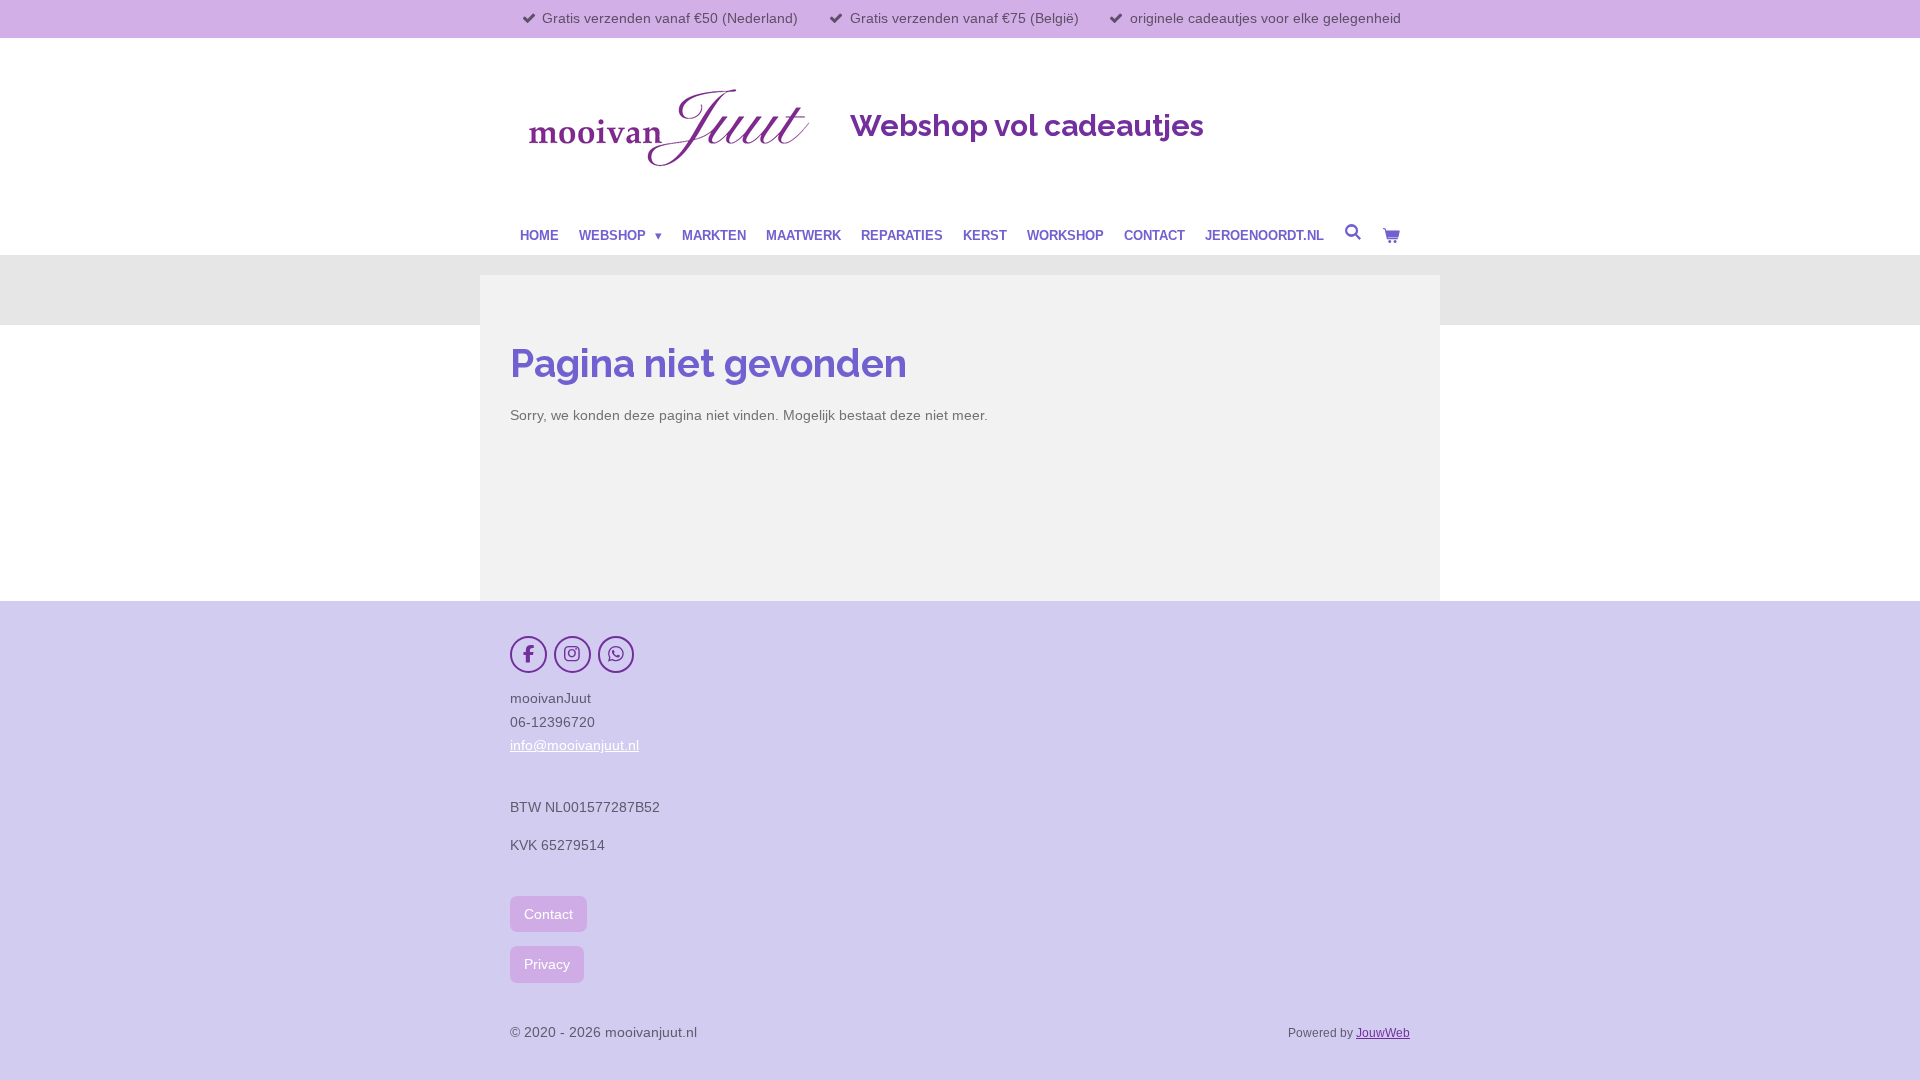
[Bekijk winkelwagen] (1391, 236)
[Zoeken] (1353, 232)
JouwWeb (1383, 1032)
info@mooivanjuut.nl (574, 745)
